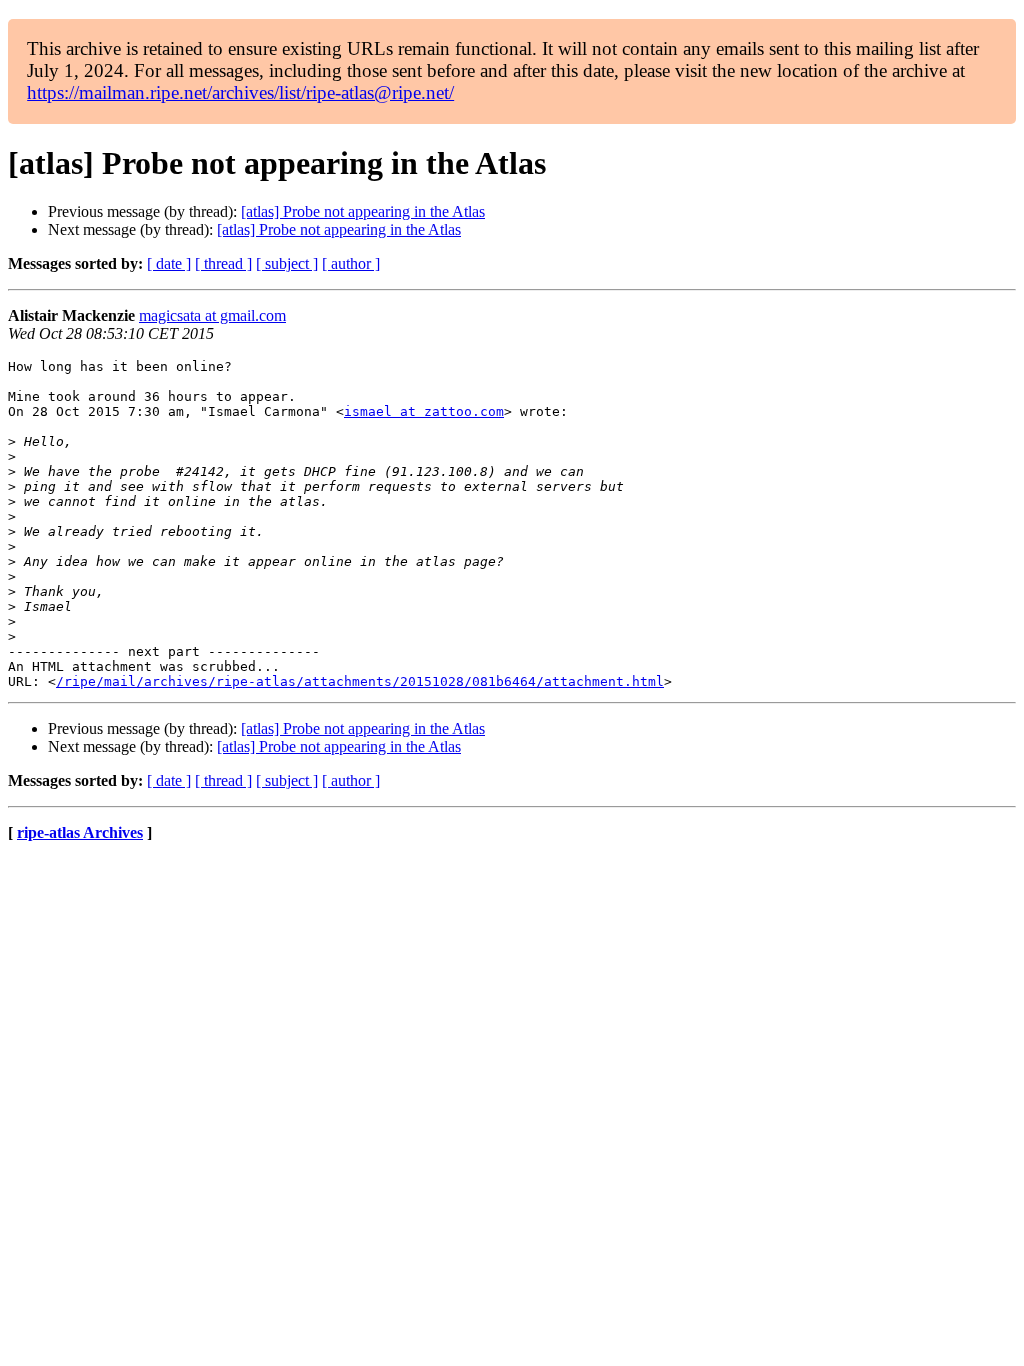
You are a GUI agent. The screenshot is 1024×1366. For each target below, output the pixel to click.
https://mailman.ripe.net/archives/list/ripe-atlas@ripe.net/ (240, 92)
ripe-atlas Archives (80, 832)
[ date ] (169, 263)
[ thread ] (223, 263)
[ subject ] (287, 263)
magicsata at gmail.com (212, 315)
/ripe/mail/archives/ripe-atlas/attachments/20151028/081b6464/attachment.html (360, 681)
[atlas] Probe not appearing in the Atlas (363, 211)
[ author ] (351, 263)
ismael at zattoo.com (424, 411)
